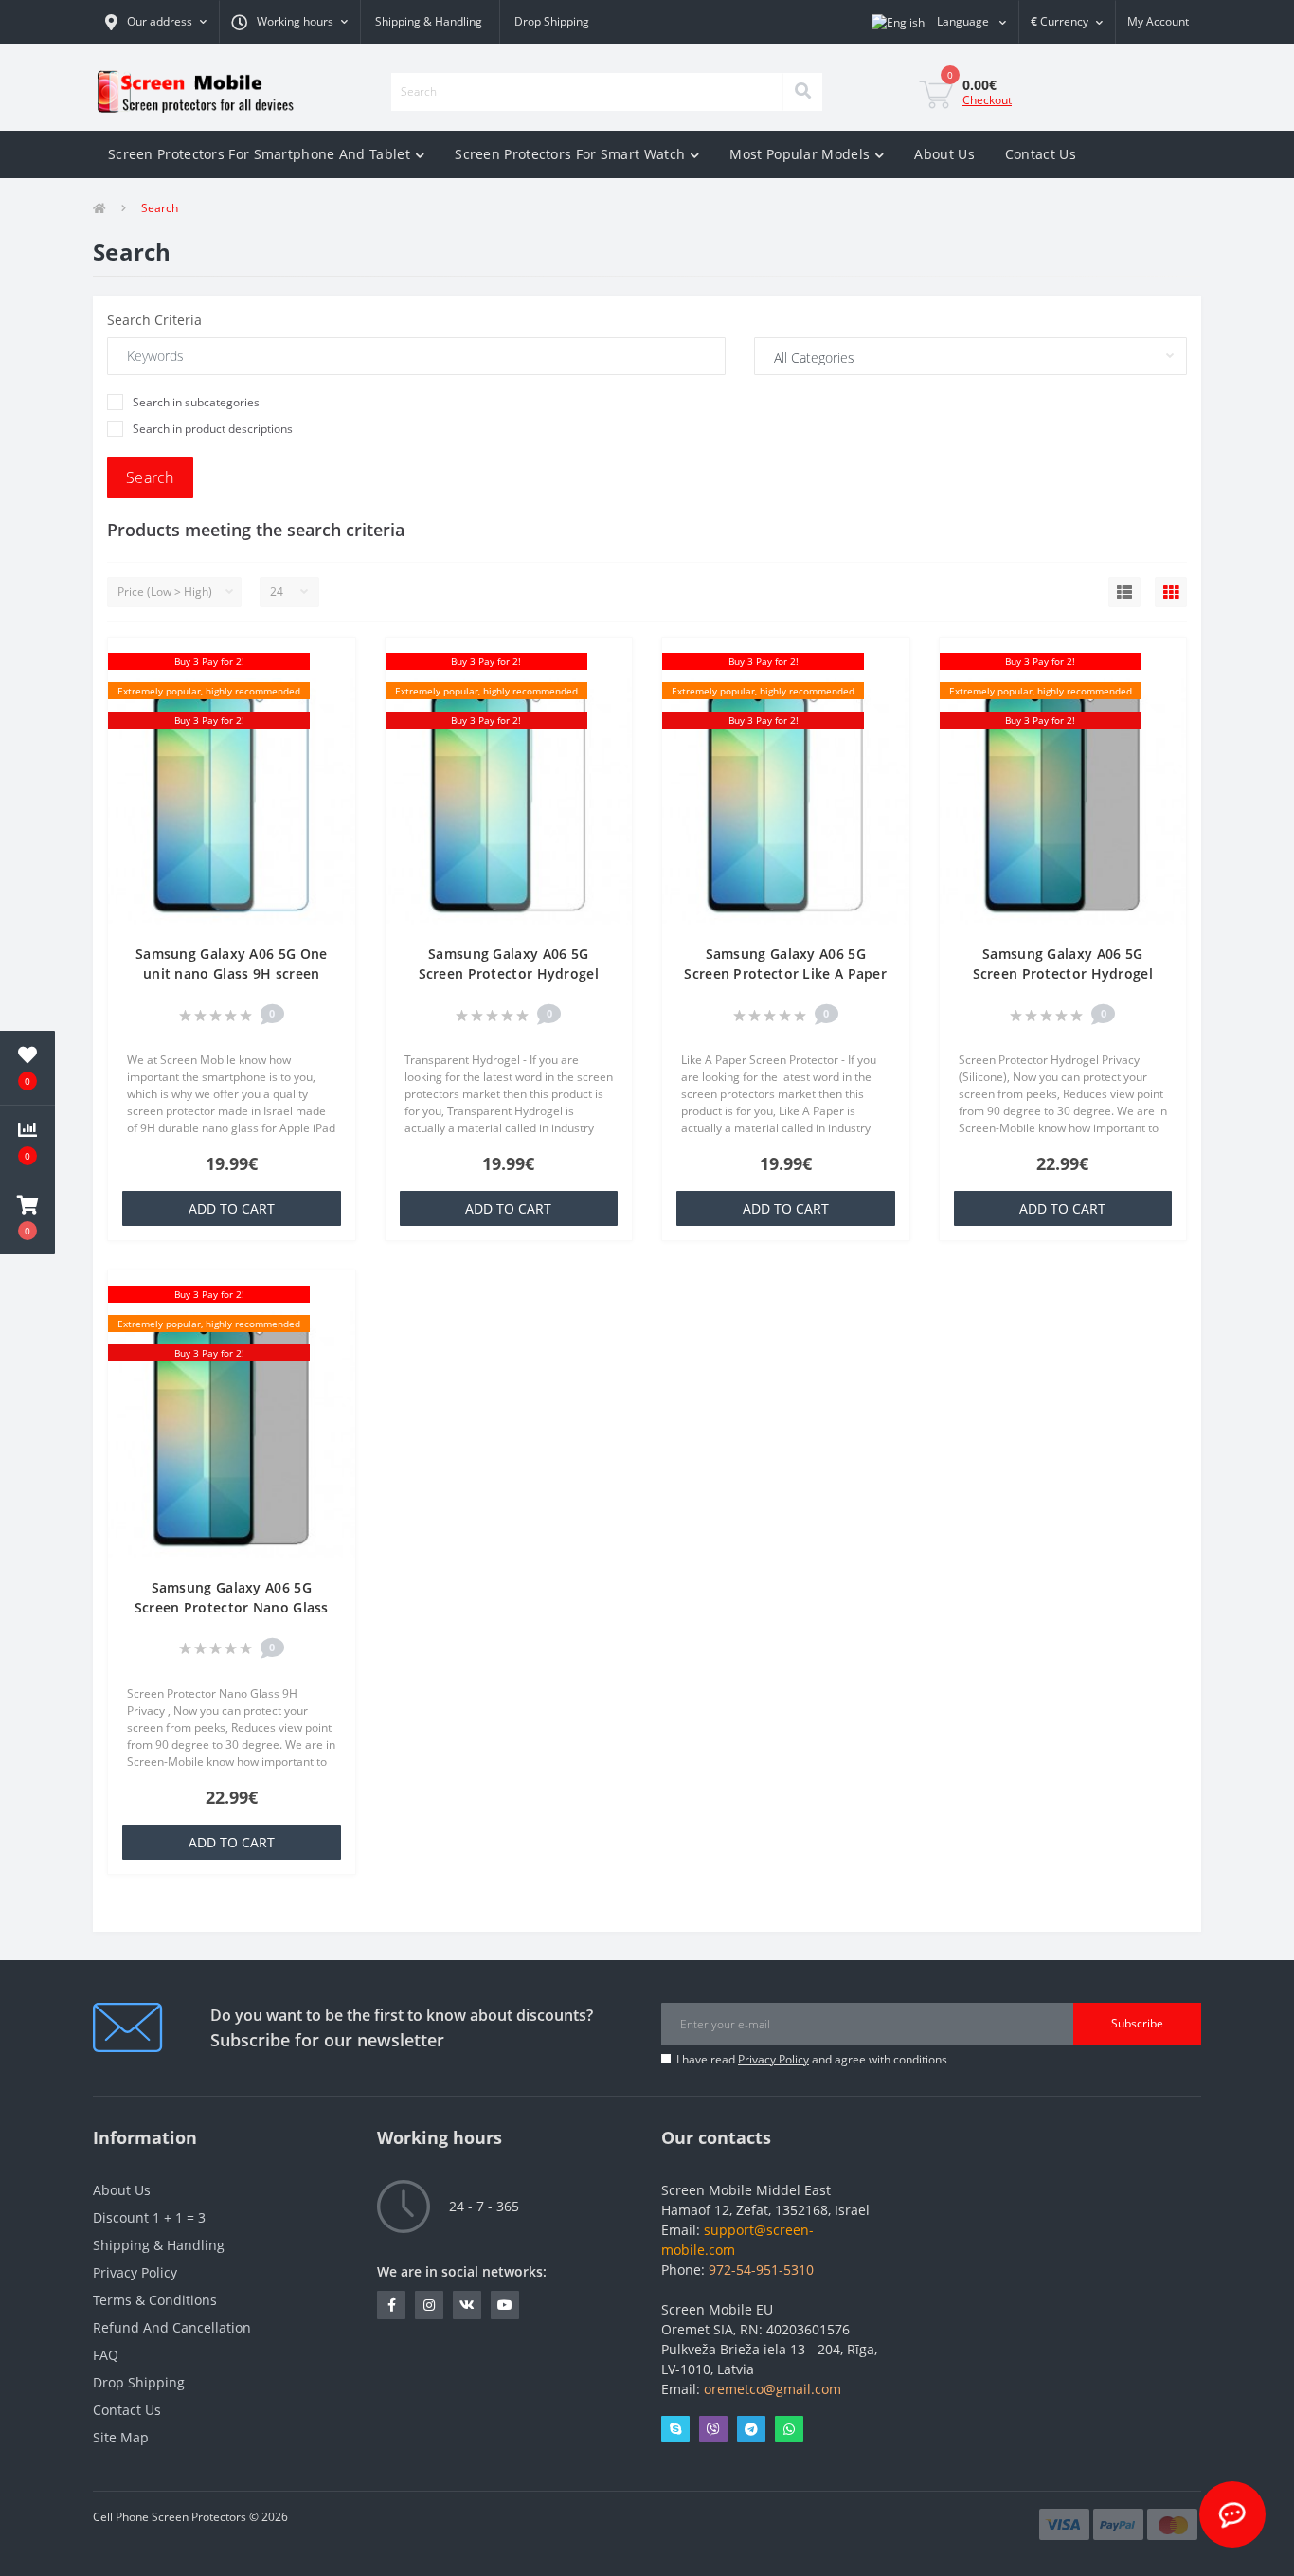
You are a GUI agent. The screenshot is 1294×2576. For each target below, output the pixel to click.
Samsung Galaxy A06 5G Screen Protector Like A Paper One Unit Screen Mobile (785, 973)
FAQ (106, 2355)
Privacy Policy (773, 2059)
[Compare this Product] (332, 691)
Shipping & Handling (429, 21)
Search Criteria (154, 320)
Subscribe (1137, 2023)
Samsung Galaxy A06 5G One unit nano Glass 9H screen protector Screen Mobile (232, 973)
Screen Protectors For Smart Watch (570, 154)
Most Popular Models (800, 154)
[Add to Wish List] (332, 663)
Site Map (121, 2437)
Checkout (987, 100)
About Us (944, 154)
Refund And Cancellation (172, 2327)
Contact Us (1041, 154)
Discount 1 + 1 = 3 (149, 2217)
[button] (156, 22)
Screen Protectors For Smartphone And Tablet (259, 154)
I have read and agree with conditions (812, 2059)
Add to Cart (232, 1208)
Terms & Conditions (155, 2300)
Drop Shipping (552, 21)
